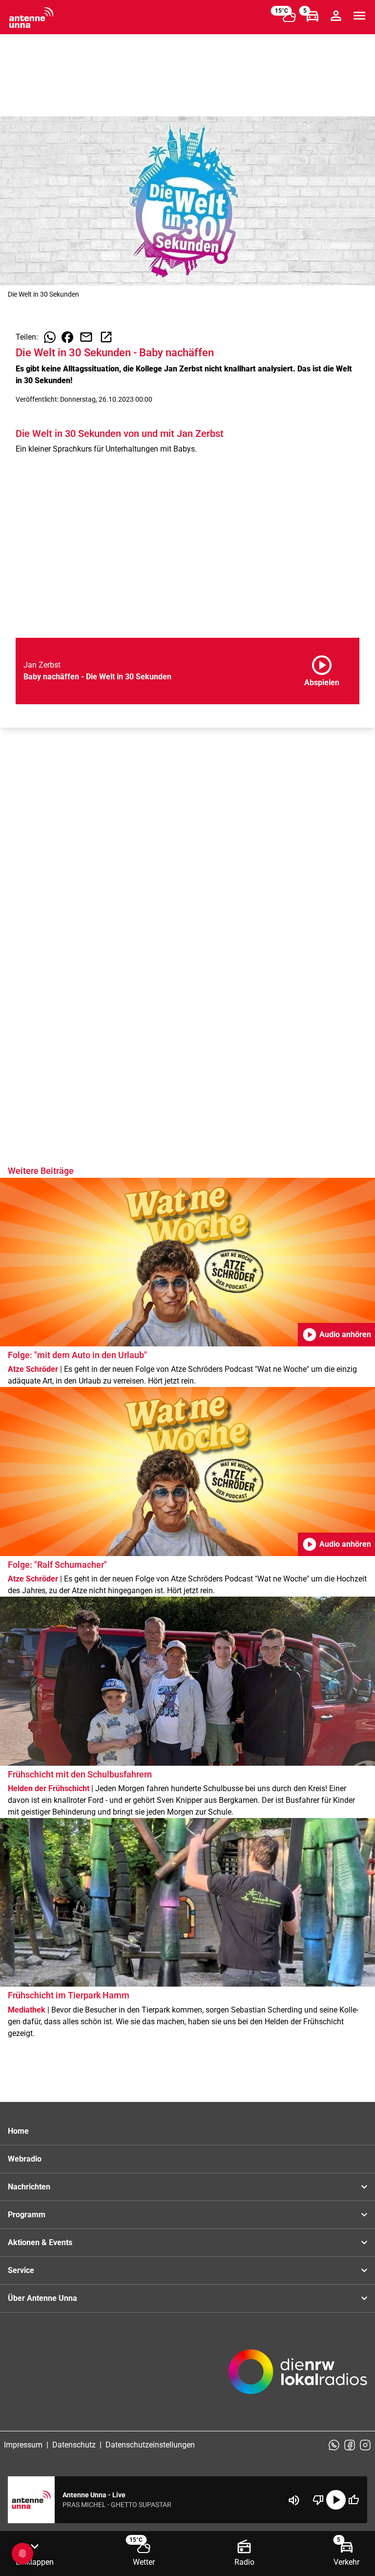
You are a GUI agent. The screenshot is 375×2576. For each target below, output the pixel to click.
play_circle (336, 2500)
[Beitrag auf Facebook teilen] (67, 337)
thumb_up (354, 2500)
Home (18, 2131)
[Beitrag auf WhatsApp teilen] (50, 337)
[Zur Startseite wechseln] (31, 18)
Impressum (23, 2445)
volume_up (294, 2500)
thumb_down (318, 2500)
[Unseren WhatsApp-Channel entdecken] (334, 2445)
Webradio (25, 2159)
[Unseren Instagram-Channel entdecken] (365, 2445)
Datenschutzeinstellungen (150, 2445)
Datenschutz (74, 2445)
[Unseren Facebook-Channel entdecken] (350, 2445)
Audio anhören (336, 1335)
